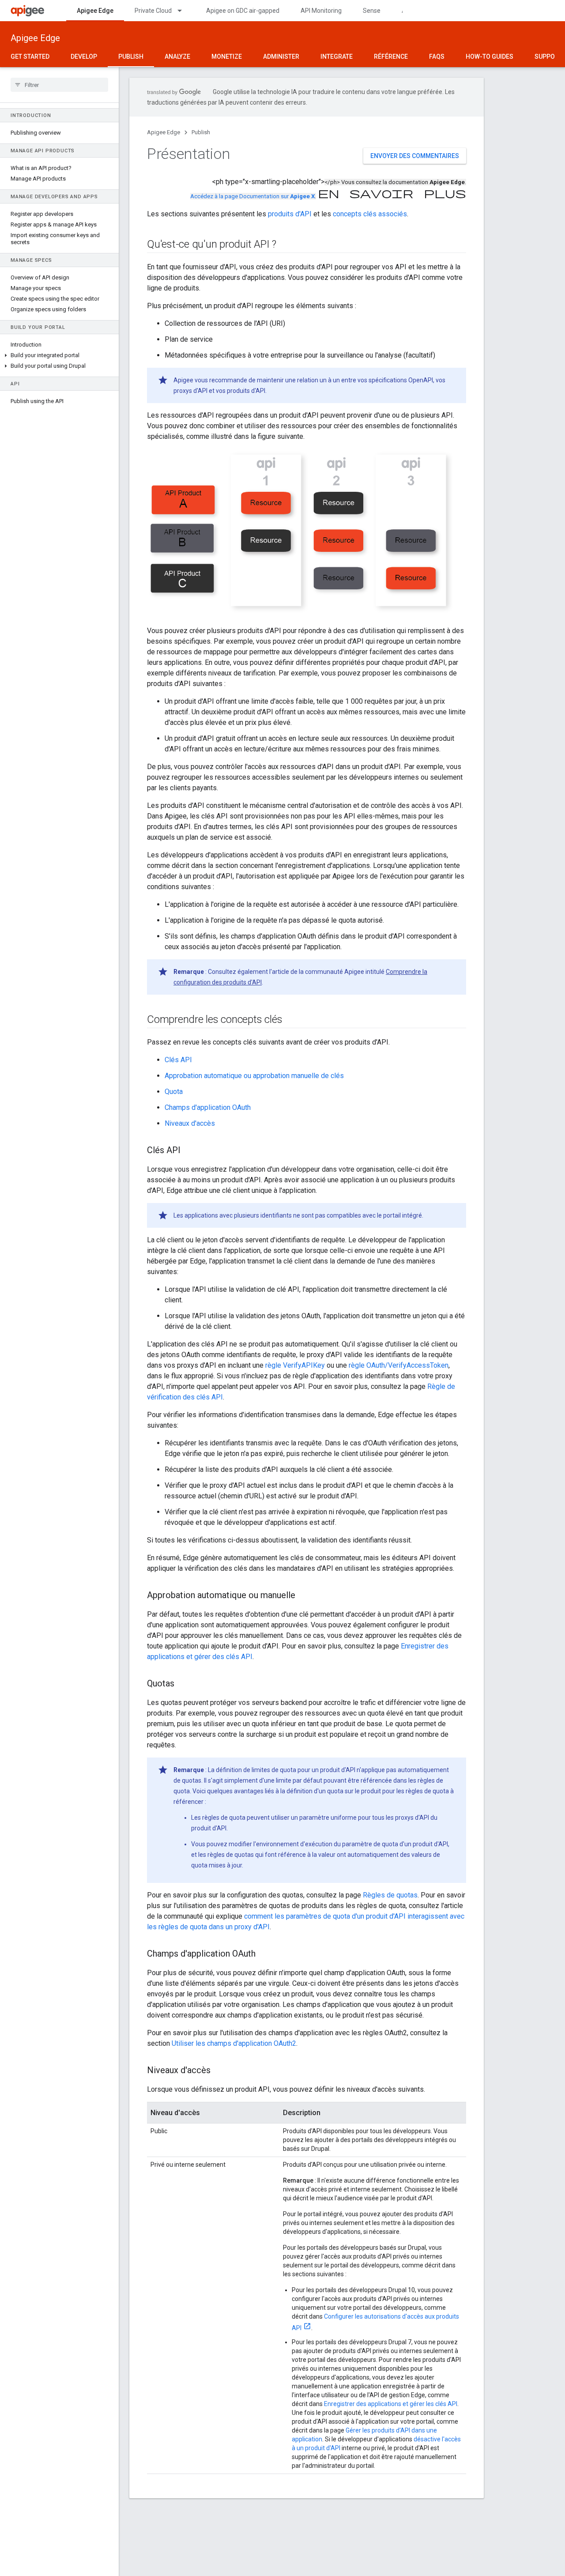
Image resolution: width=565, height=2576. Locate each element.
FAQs (437, 57)
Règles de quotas (390, 1895)
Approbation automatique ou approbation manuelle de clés (254, 1076)
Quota (174, 1092)
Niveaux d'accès (190, 1123)
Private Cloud (153, 11)
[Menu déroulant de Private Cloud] (184, 11)
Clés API (178, 1060)
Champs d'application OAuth (208, 1107)
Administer (281, 57)
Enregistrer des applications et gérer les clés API (391, 2404)
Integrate (337, 57)
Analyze (177, 57)
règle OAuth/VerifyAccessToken (399, 1365)
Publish (131, 57)
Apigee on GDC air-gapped (243, 11)
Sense (372, 11)
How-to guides (490, 57)
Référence (391, 57)
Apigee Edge (95, 11)
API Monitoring (321, 11)
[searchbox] (59, 85)
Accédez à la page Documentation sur (252, 196)
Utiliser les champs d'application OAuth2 (234, 2043)
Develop (84, 57)
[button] (59, 355)
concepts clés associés (370, 214)
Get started (30, 57)
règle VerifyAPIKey (295, 1365)
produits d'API (290, 214)
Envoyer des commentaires (415, 156)
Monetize (227, 57)
